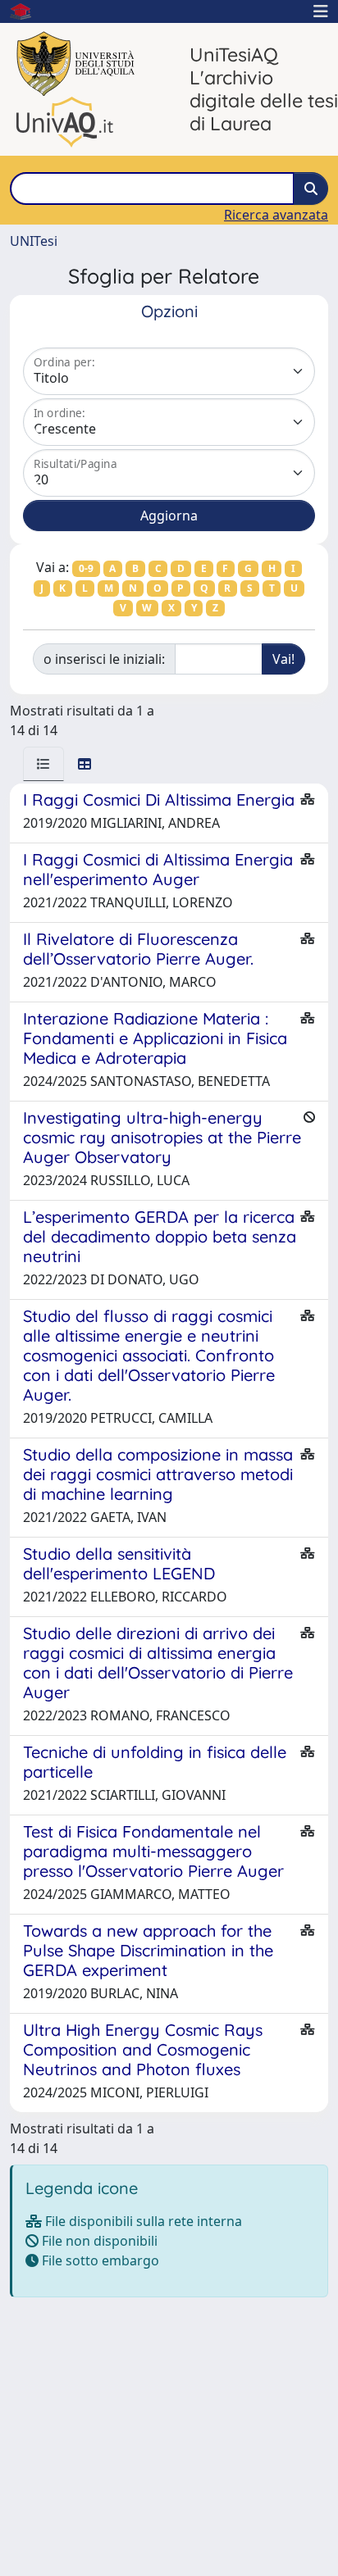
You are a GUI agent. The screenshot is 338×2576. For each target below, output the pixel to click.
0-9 (86, 568)
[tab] (43, 764)
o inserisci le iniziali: (104, 659)
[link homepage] (27, 11)
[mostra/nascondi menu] (321, 11)
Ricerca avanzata (276, 215)
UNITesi (34, 241)
